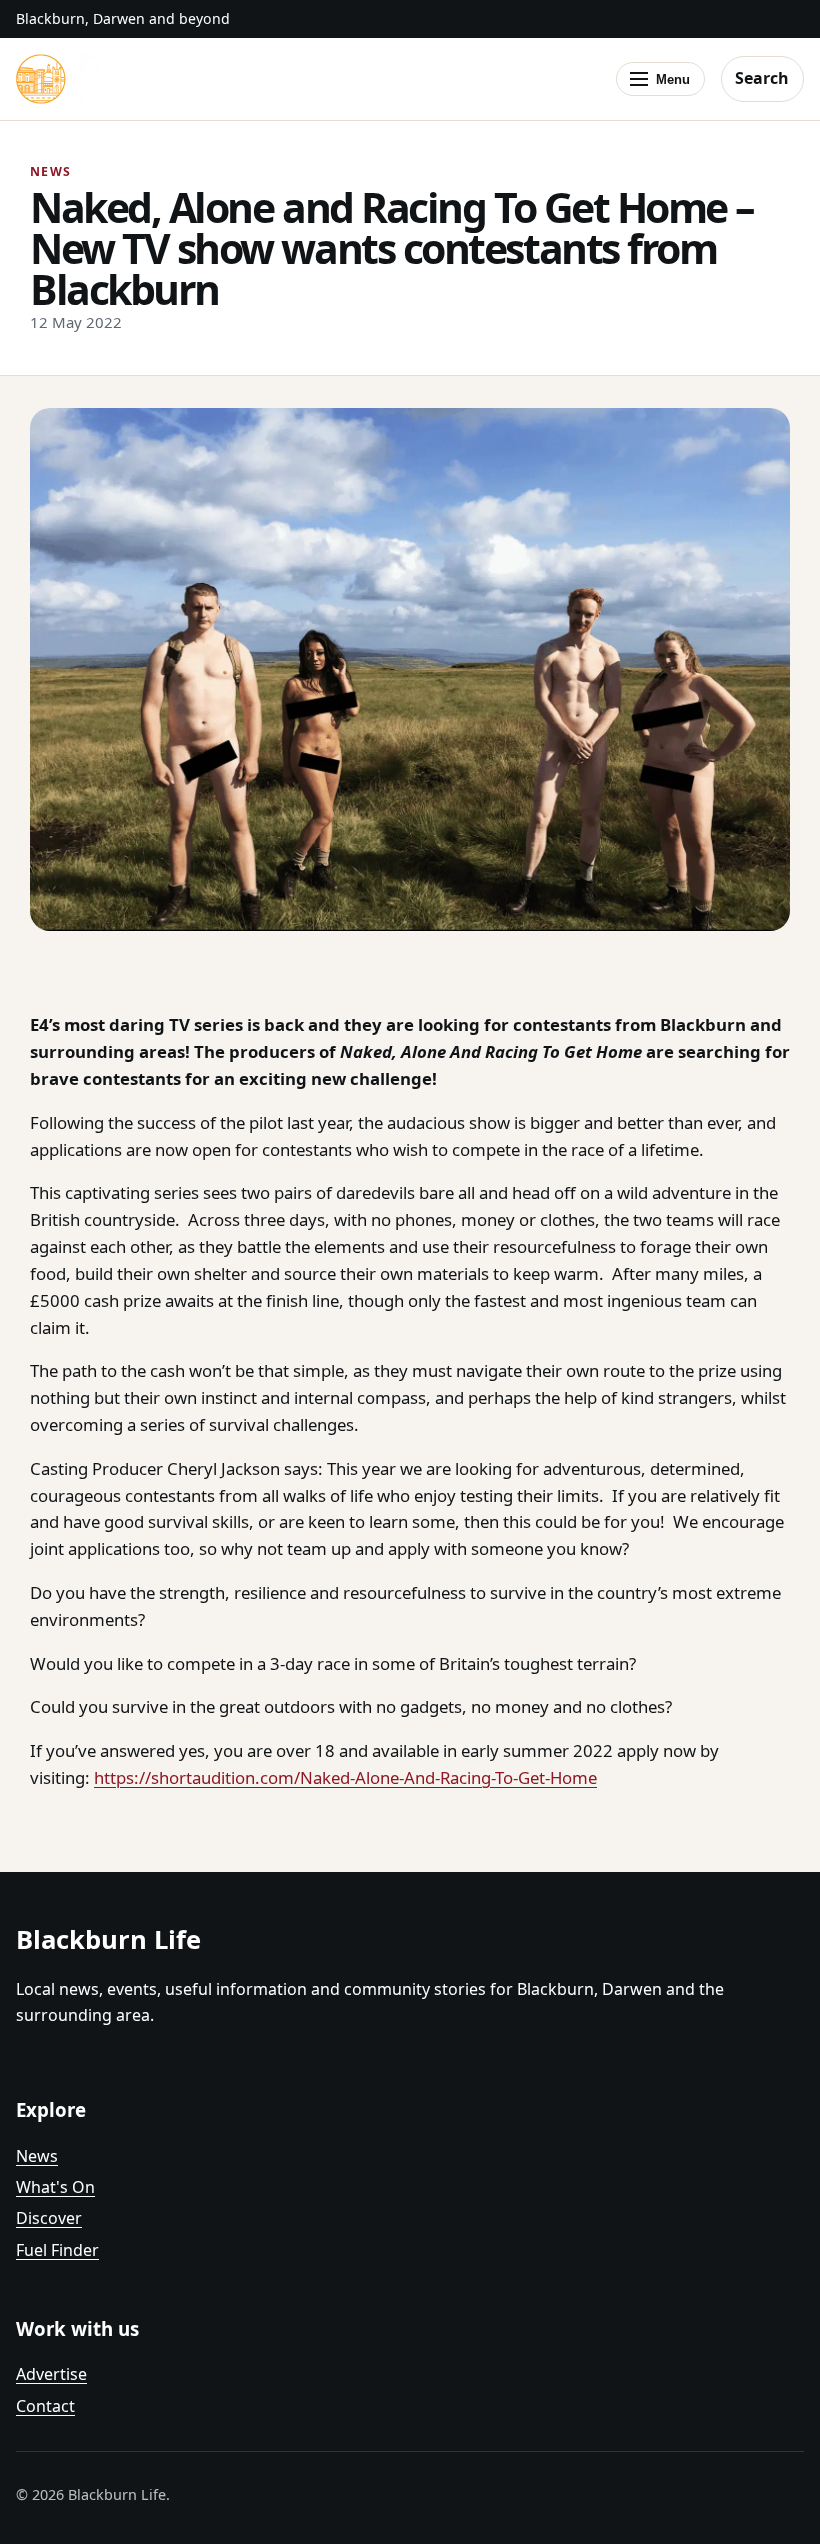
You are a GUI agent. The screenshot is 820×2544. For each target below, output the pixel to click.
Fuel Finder (57, 2250)
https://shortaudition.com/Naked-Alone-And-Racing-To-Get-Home (345, 1777)
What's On (55, 2187)
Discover (49, 2218)
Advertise (51, 2374)
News (37, 2156)
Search (762, 78)
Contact (45, 2406)
